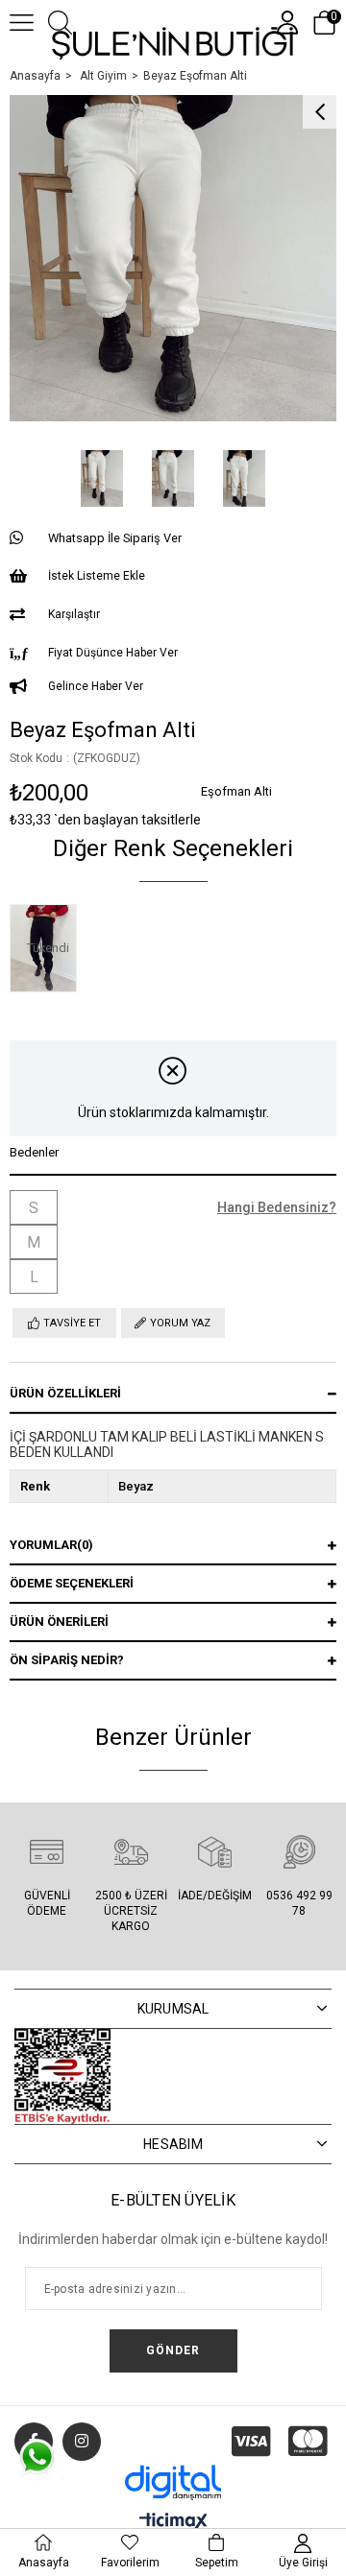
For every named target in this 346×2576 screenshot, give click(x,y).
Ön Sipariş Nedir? (67, 1660)
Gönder (173, 2350)
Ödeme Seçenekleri (72, 1583)
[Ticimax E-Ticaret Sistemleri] (173, 2523)
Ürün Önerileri (59, 1622)
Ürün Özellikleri (65, 1393)
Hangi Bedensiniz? (277, 1207)
